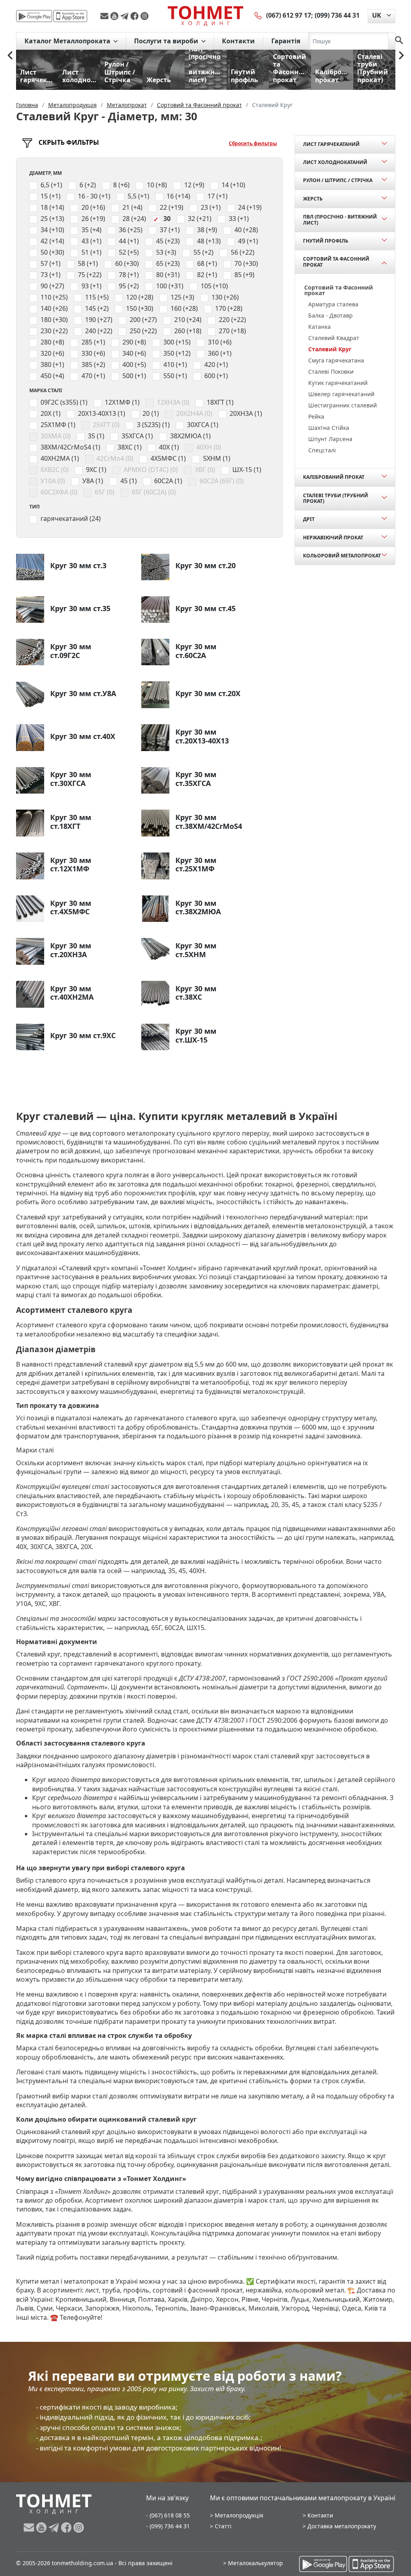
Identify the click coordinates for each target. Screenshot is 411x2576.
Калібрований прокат (334, 477)
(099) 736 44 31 (337, 15)
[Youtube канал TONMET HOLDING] (115, 16)
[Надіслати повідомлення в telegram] (125, 16)
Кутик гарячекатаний (338, 383)
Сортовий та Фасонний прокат (336, 262)
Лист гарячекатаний (331, 144)
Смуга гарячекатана (336, 360)
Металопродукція (239, 2515)
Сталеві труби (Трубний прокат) (336, 498)
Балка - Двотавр (331, 315)
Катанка (319, 327)
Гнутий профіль (326, 241)
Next (401, 55)
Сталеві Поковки (331, 372)
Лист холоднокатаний (335, 162)
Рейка (316, 416)
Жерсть (313, 199)
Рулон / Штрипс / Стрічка (338, 180)
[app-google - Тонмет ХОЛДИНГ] (34, 16)
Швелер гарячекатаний (341, 394)
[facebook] (135, 16)
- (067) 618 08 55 (168, 2515)
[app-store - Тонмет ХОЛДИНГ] (70, 16)
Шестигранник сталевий (343, 405)
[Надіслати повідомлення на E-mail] (105, 16)
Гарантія (286, 41)
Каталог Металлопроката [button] (68, 41)
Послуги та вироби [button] (167, 41)
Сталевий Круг (330, 349)
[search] (399, 41)
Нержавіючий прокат (333, 538)
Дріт (309, 519)
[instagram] (144, 16)
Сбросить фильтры (253, 143)
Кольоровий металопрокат (342, 556)
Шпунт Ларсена (330, 439)
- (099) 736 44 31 (168, 2526)
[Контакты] (258, 15)
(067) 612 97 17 (289, 15)
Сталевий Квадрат (334, 338)
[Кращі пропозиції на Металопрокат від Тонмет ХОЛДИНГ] (205, 16)
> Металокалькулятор (253, 2563)
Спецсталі (322, 450)
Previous (10, 55)
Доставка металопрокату (342, 2526)
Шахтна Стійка (329, 428)
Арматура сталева (333, 304)
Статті (223, 2526)
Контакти (238, 41)
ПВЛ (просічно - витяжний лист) (340, 220)
